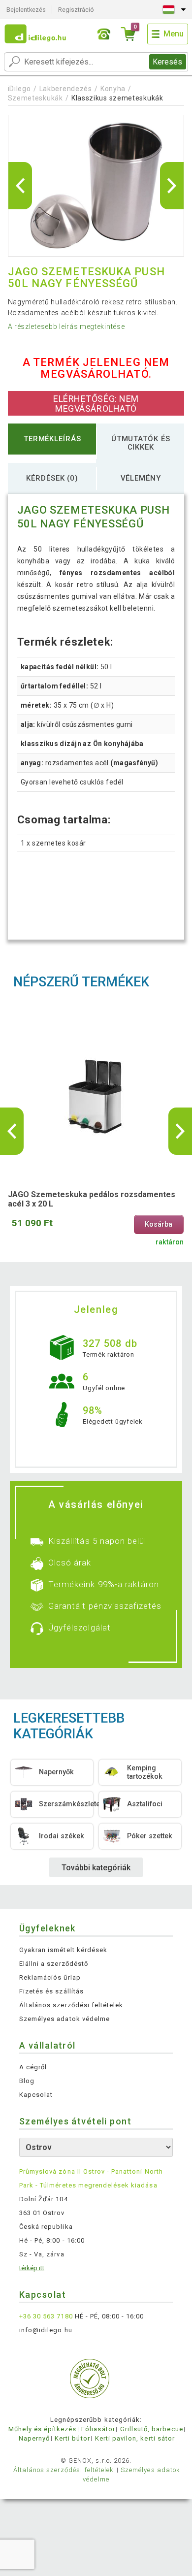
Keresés (167, 62)
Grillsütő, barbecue (152, 2429)
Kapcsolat (36, 2095)
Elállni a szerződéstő (54, 1964)
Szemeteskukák (35, 98)
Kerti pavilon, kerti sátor (135, 2438)
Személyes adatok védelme (64, 2019)
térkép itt (32, 2268)
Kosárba (159, 1224)
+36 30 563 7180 (46, 2316)
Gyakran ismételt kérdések (63, 1950)
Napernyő (34, 2438)
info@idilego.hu (46, 2330)
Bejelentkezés (26, 10)
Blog (27, 2081)
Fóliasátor (98, 2429)
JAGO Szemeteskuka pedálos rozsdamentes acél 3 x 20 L (92, 1199)
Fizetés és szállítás (51, 1991)
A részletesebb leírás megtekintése (66, 326)
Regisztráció (76, 10)
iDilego (19, 89)
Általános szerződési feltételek (71, 2005)
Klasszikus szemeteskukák (117, 98)
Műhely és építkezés (42, 2429)
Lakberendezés (66, 89)
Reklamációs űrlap (50, 1977)
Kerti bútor (72, 2438)
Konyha (113, 89)
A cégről (33, 2067)
